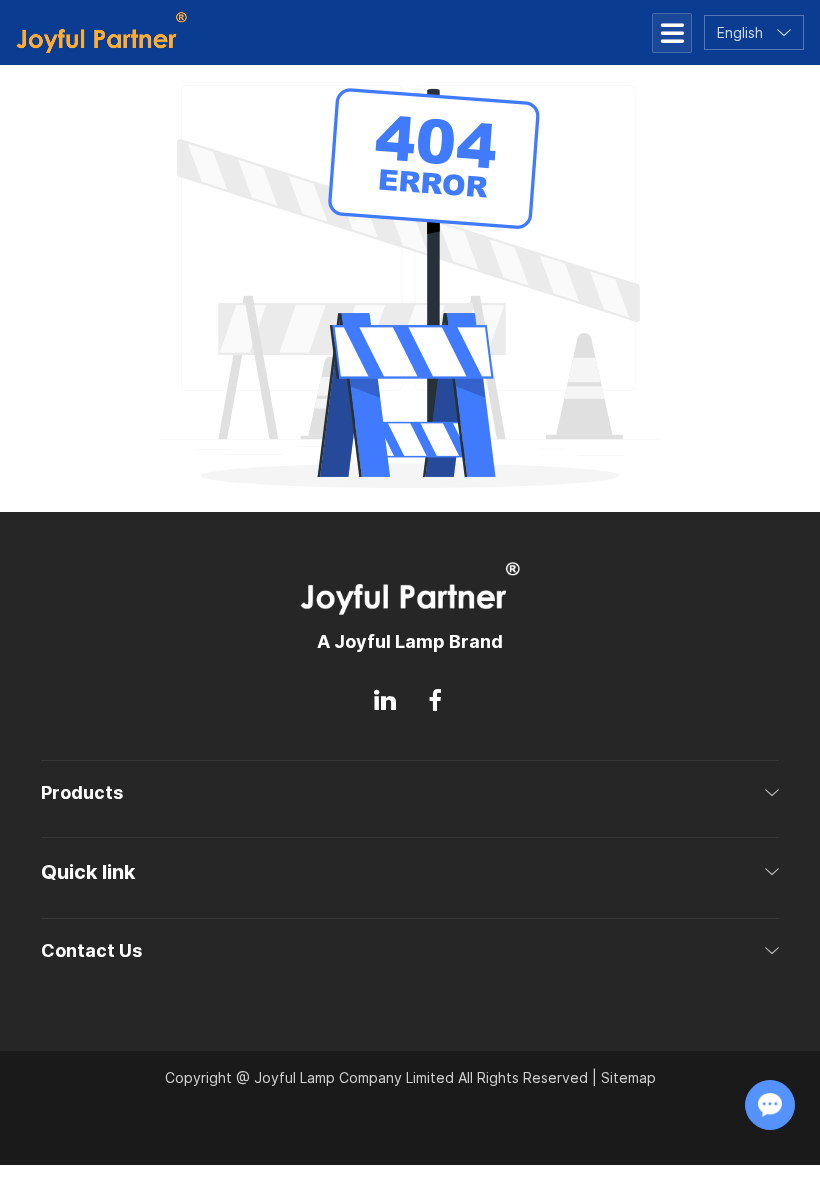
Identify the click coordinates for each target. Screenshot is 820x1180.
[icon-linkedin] (385, 700)
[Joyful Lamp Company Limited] (101, 32)
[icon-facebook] (435, 700)
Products (82, 792)
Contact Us (91, 950)
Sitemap (628, 1077)
